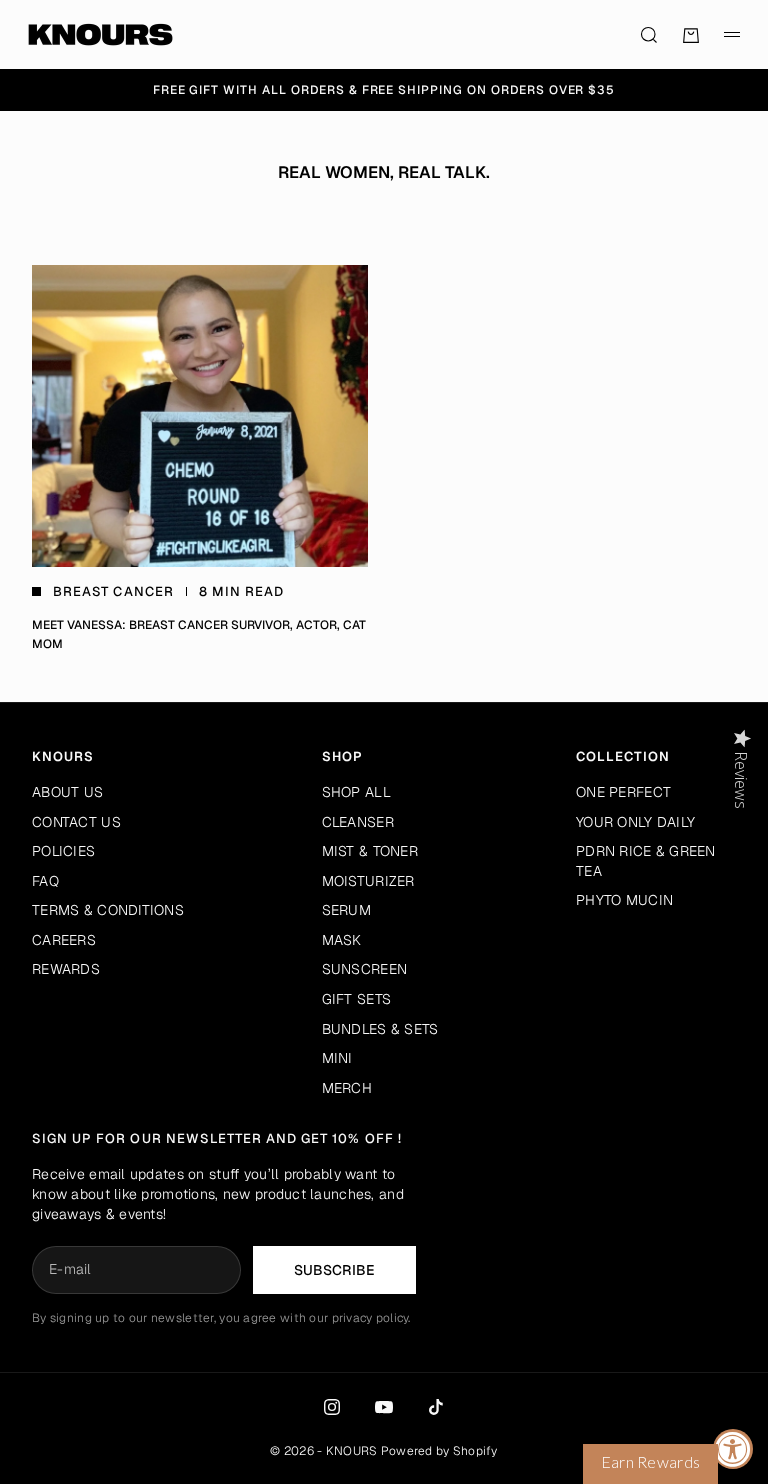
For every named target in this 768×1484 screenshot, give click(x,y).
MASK (342, 940)
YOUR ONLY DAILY (635, 822)
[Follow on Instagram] (332, 1407)
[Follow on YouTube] (384, 1407)
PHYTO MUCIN (624, 900)
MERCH (347, 1088)
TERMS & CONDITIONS (108, 910)
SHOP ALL (356, 792)
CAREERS (64, 940)
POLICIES (63, 851)
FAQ (45, 881)
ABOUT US (67, 792)
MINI (337, 1058)
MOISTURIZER (368, 881)
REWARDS (66, 969)
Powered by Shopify (439, 1451)
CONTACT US (76, 822)
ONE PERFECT (623, 792)
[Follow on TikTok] (436, 1407)
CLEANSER (358, 822)
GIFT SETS (357, 999)
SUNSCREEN (365, 969)
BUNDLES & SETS (380, 1029)
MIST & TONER (370, 851)
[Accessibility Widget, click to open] (733, 1449)
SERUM (346, 910)
